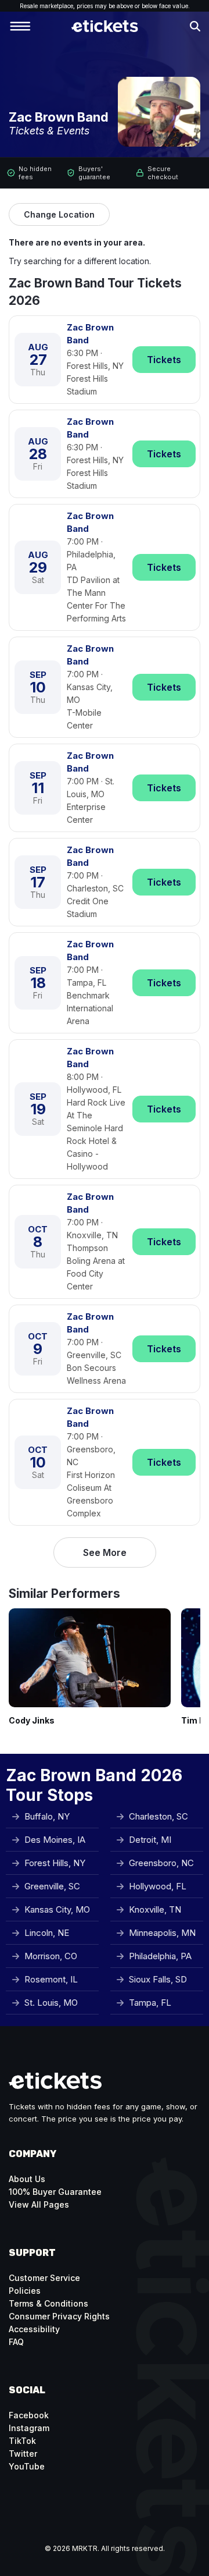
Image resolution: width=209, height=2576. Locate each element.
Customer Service (44, 2278)
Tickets (164, 360)
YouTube (27, 2466)
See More (105, 1552)
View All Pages (39, 2204)
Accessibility (34, 2329)
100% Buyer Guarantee (55, 2192)
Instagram (29, 2428)
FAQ (16, 2342)
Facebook (29, 2415)
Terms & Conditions (48, 2303)
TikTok (22, 2441)
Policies (25, 2291)
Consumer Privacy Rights (59, 2316)
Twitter (23, 2454)
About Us (27, 2179)
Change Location (59, 214)
